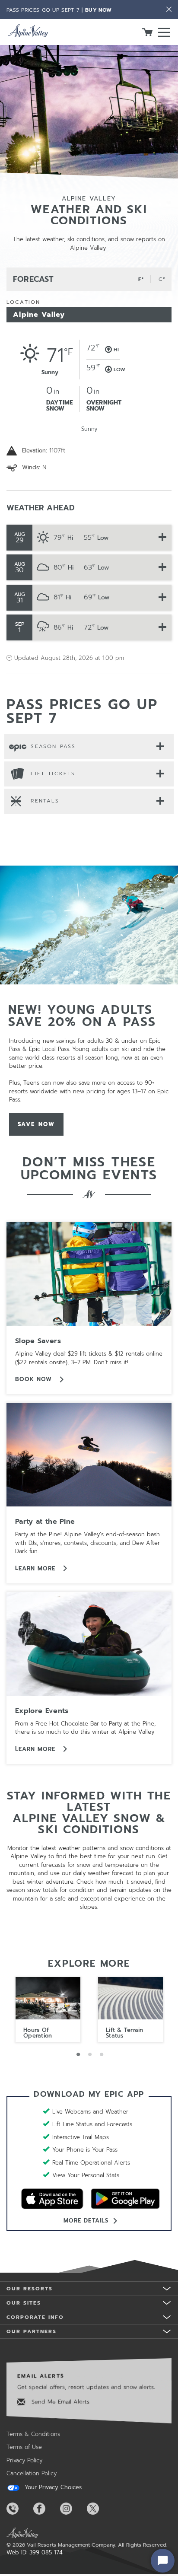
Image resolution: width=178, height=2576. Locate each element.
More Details (86, 2221)
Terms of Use (24, 2447)
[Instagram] (73, 2509)
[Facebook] (46, 2509)
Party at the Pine (45, 1522)
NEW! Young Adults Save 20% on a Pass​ (82, 1016)
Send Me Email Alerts (59, 2402)
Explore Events (42, 1711)
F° (141, 279)
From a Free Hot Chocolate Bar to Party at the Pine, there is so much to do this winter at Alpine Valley (85, 1728)
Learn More (37, 1568)
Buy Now (98, 10)
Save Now (41, 1124)
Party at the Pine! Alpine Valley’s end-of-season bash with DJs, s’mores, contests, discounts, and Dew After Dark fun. (87, 1543)
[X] (99, 2509)
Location (23, 302)
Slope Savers (38, 1341)
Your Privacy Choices (52, 2487)
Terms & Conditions (33, 2434)
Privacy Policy (24, 2460)
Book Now (35, 1379)
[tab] (89, 747)
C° (162, 279)
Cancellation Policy (32, 2473)
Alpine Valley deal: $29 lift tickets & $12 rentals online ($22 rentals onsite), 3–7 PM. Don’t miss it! (89, 1358)
